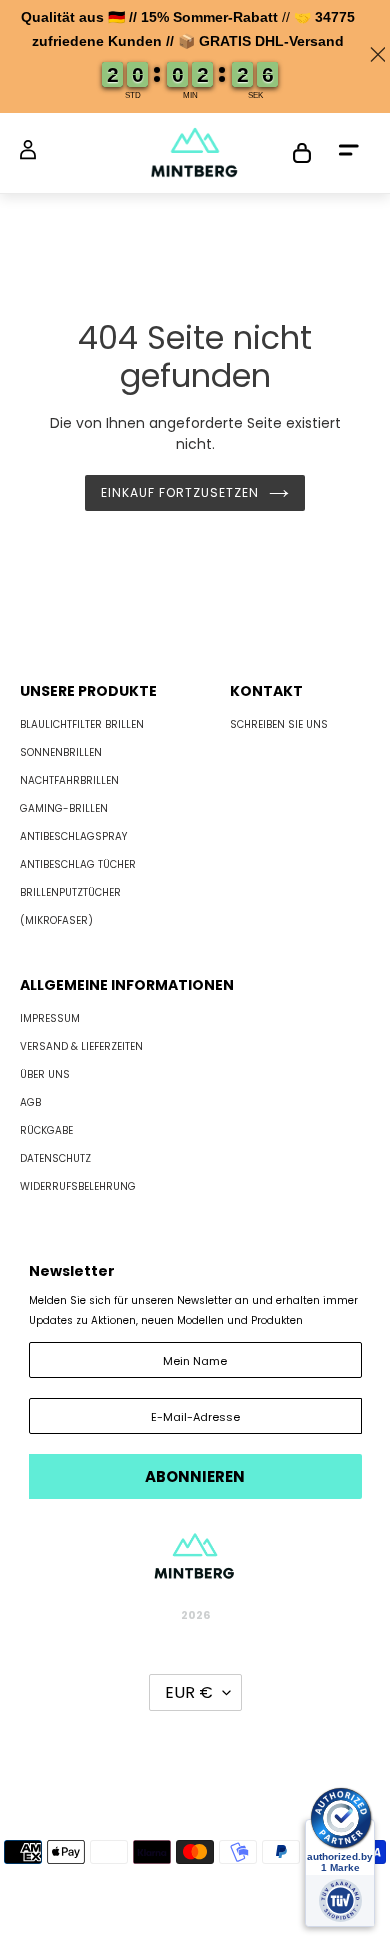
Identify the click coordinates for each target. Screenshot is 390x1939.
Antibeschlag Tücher (78, 864)
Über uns (45, 1074)
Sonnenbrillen (61, 752)
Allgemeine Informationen (127, 985)
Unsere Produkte (88, 691)
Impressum (50, 1018)
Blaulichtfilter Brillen (82, 724)
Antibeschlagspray (73, 836)
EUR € (189, 1692)
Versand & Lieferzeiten (81, 1046)
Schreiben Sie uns (279, 724)
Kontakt (266, 691)
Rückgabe (46, 1130)
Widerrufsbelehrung (78, 1186)
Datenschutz (55, 1158)
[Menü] (349, 153)
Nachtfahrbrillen (69, 780)
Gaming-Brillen (64, 808)
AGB (30, 1102)
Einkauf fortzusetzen (179, 492)
